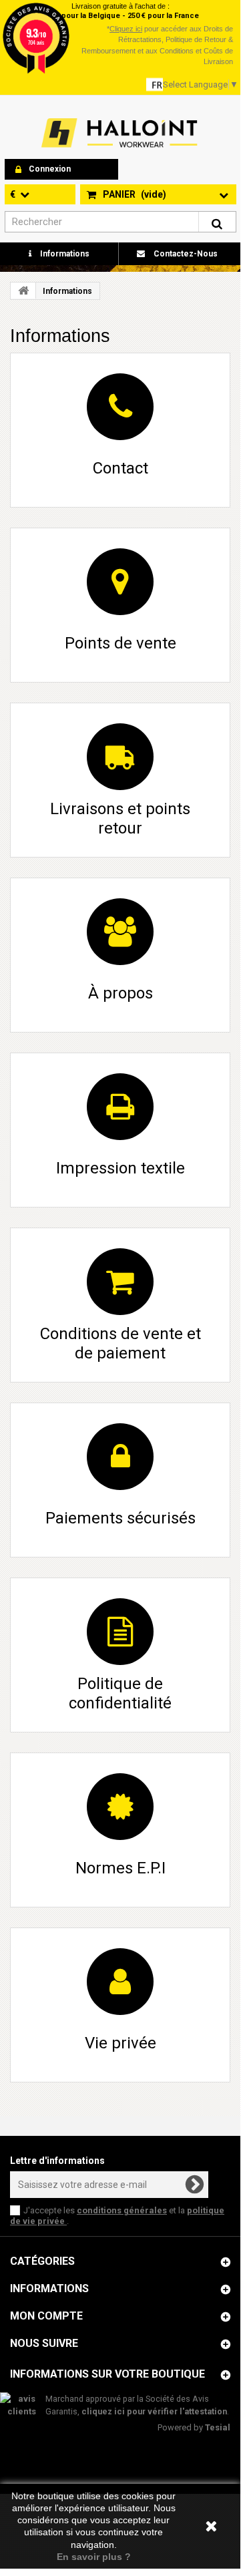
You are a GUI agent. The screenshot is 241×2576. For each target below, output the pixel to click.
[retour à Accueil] (23, 291)
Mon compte (46, 2316)
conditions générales (122, 2210)
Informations (64, 254)
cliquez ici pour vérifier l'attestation (154, 2411)
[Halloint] (118, 133)
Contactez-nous (185, 254)
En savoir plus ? (94, 2557)
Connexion (50, 169)
